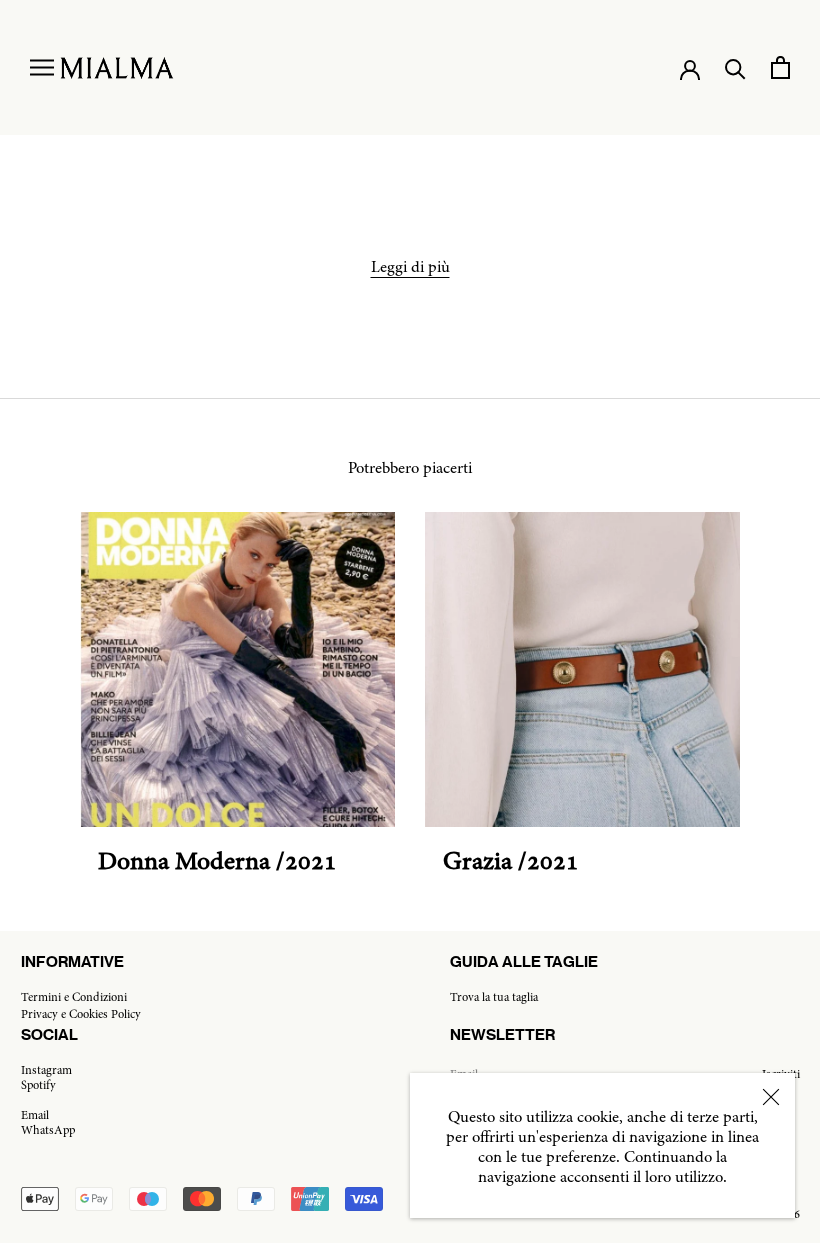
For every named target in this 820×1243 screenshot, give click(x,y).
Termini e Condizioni (74, 998)
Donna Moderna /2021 (217, 863)
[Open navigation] (42, 67)
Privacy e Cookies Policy (81, 1015)
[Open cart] (780, 67)
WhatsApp (48, 1131)
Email (35, 1116)
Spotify (38, 1086)
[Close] (771, 1097)
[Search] (735, 67)
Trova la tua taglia (494, 998)
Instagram (46, 1071)
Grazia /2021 (511, 863)
